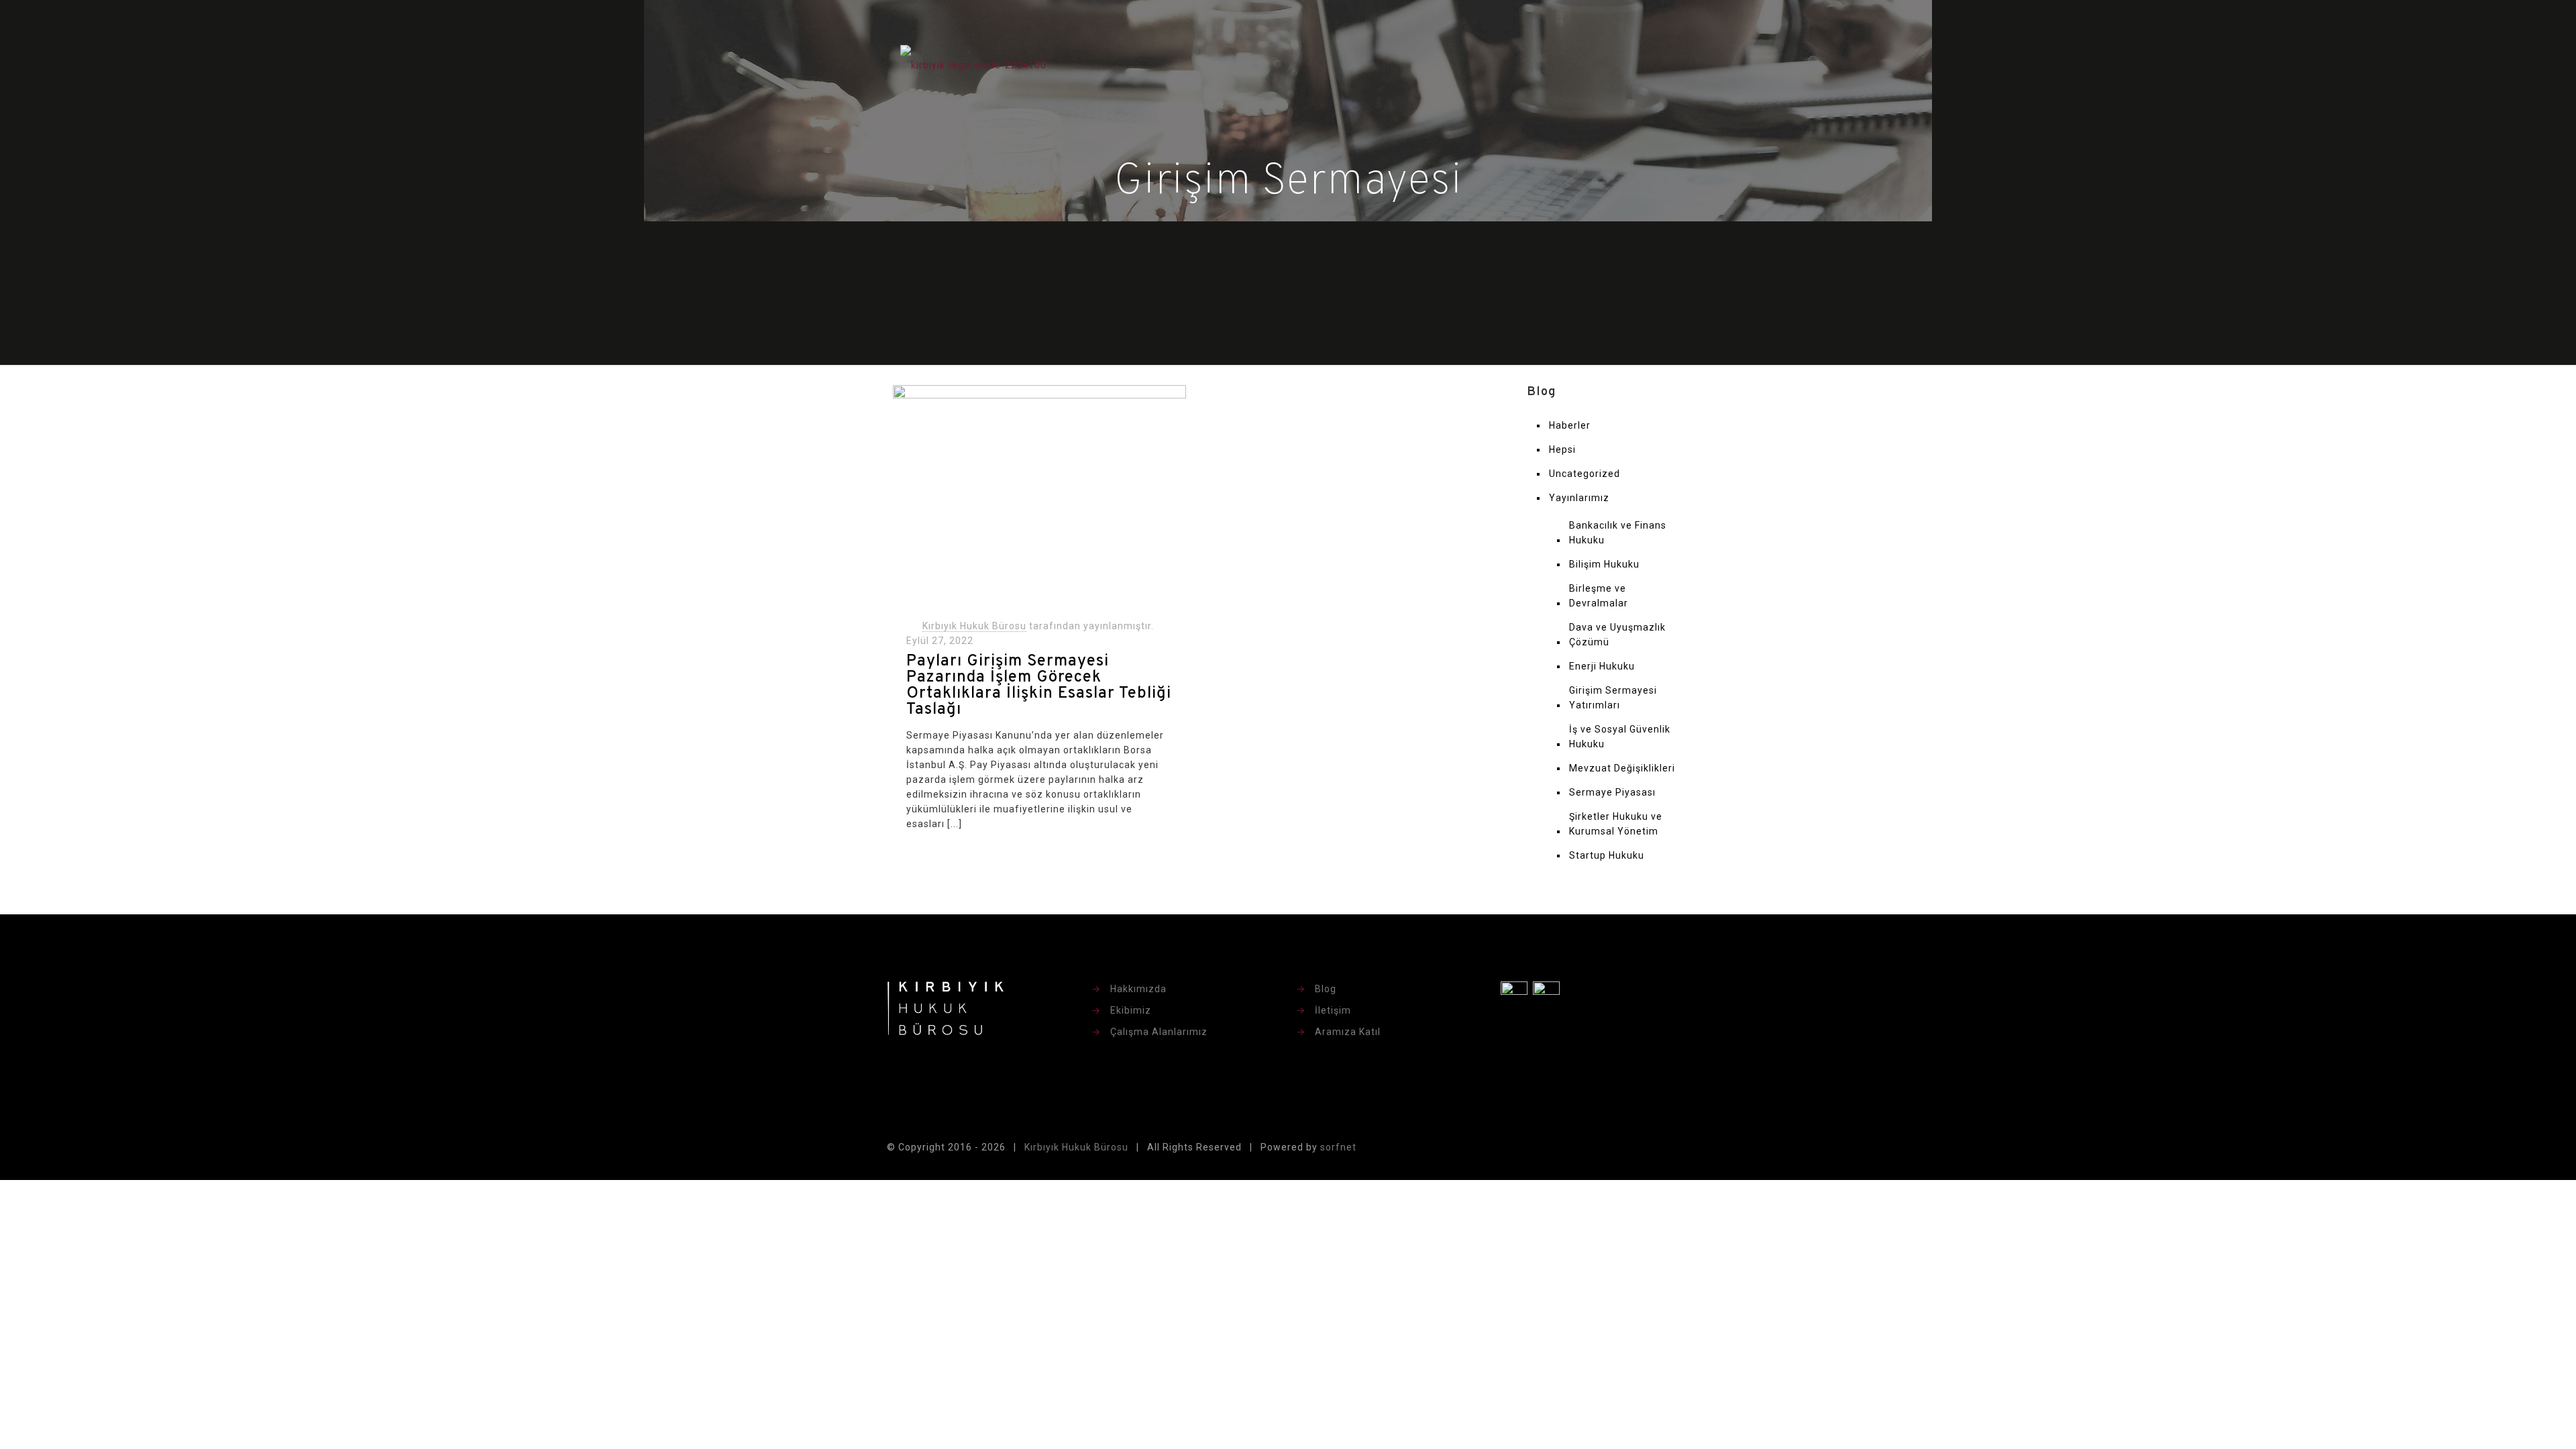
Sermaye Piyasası (1612, 792)
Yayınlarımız (1579, 498)
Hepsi (1562, 449)
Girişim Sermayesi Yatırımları (1613, 698)
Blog (1326, 989)
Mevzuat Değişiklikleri (1622, 768)
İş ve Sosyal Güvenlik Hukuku (1620, 737)
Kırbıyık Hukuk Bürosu (974, 626)
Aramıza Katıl (1348, 1032)
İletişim (1333, 1010)
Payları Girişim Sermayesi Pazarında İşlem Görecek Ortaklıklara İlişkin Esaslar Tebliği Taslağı (1039, 686)
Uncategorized (1585, 474)
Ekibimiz (1131, 1010)
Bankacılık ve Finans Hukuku (1618, 533)
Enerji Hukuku (1602, 666)
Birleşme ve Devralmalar (1599, 596)
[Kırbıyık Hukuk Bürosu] (973, 64)
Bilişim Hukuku (1604, 564)
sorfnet (1338, 1147)
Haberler (1570, 425)
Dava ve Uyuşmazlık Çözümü (1617, 635)
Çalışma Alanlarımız (1159, 1032)
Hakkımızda (1138, 989)
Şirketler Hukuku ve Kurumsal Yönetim (1616, 824)
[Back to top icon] (1675, 1148)
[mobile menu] (1671, 64)
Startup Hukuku (1607, 855)
